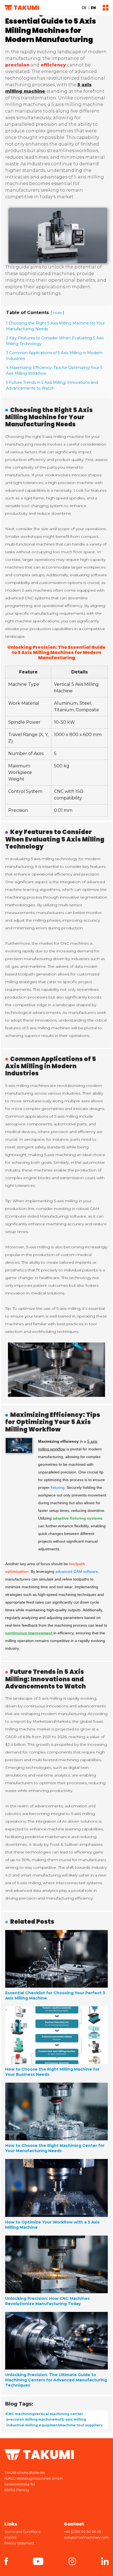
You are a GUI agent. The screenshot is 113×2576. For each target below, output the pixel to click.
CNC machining (20, 2414)
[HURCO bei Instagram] (72, 2561)
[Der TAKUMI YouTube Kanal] (38, 2561)
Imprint (10, 2537)
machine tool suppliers (81, 2425)
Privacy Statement (19, 2543)
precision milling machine (30, 2419)
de (84, 8)
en (93, 8)
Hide (57, 313)
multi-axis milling (70, 2419)
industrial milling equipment (33, 2425)
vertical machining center (59, 2414)
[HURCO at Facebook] (6, 2561)
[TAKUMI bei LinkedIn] (105, 2561)
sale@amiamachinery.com (86, 2537)
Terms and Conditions (22, 2532)
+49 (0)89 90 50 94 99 (83, 2532)
